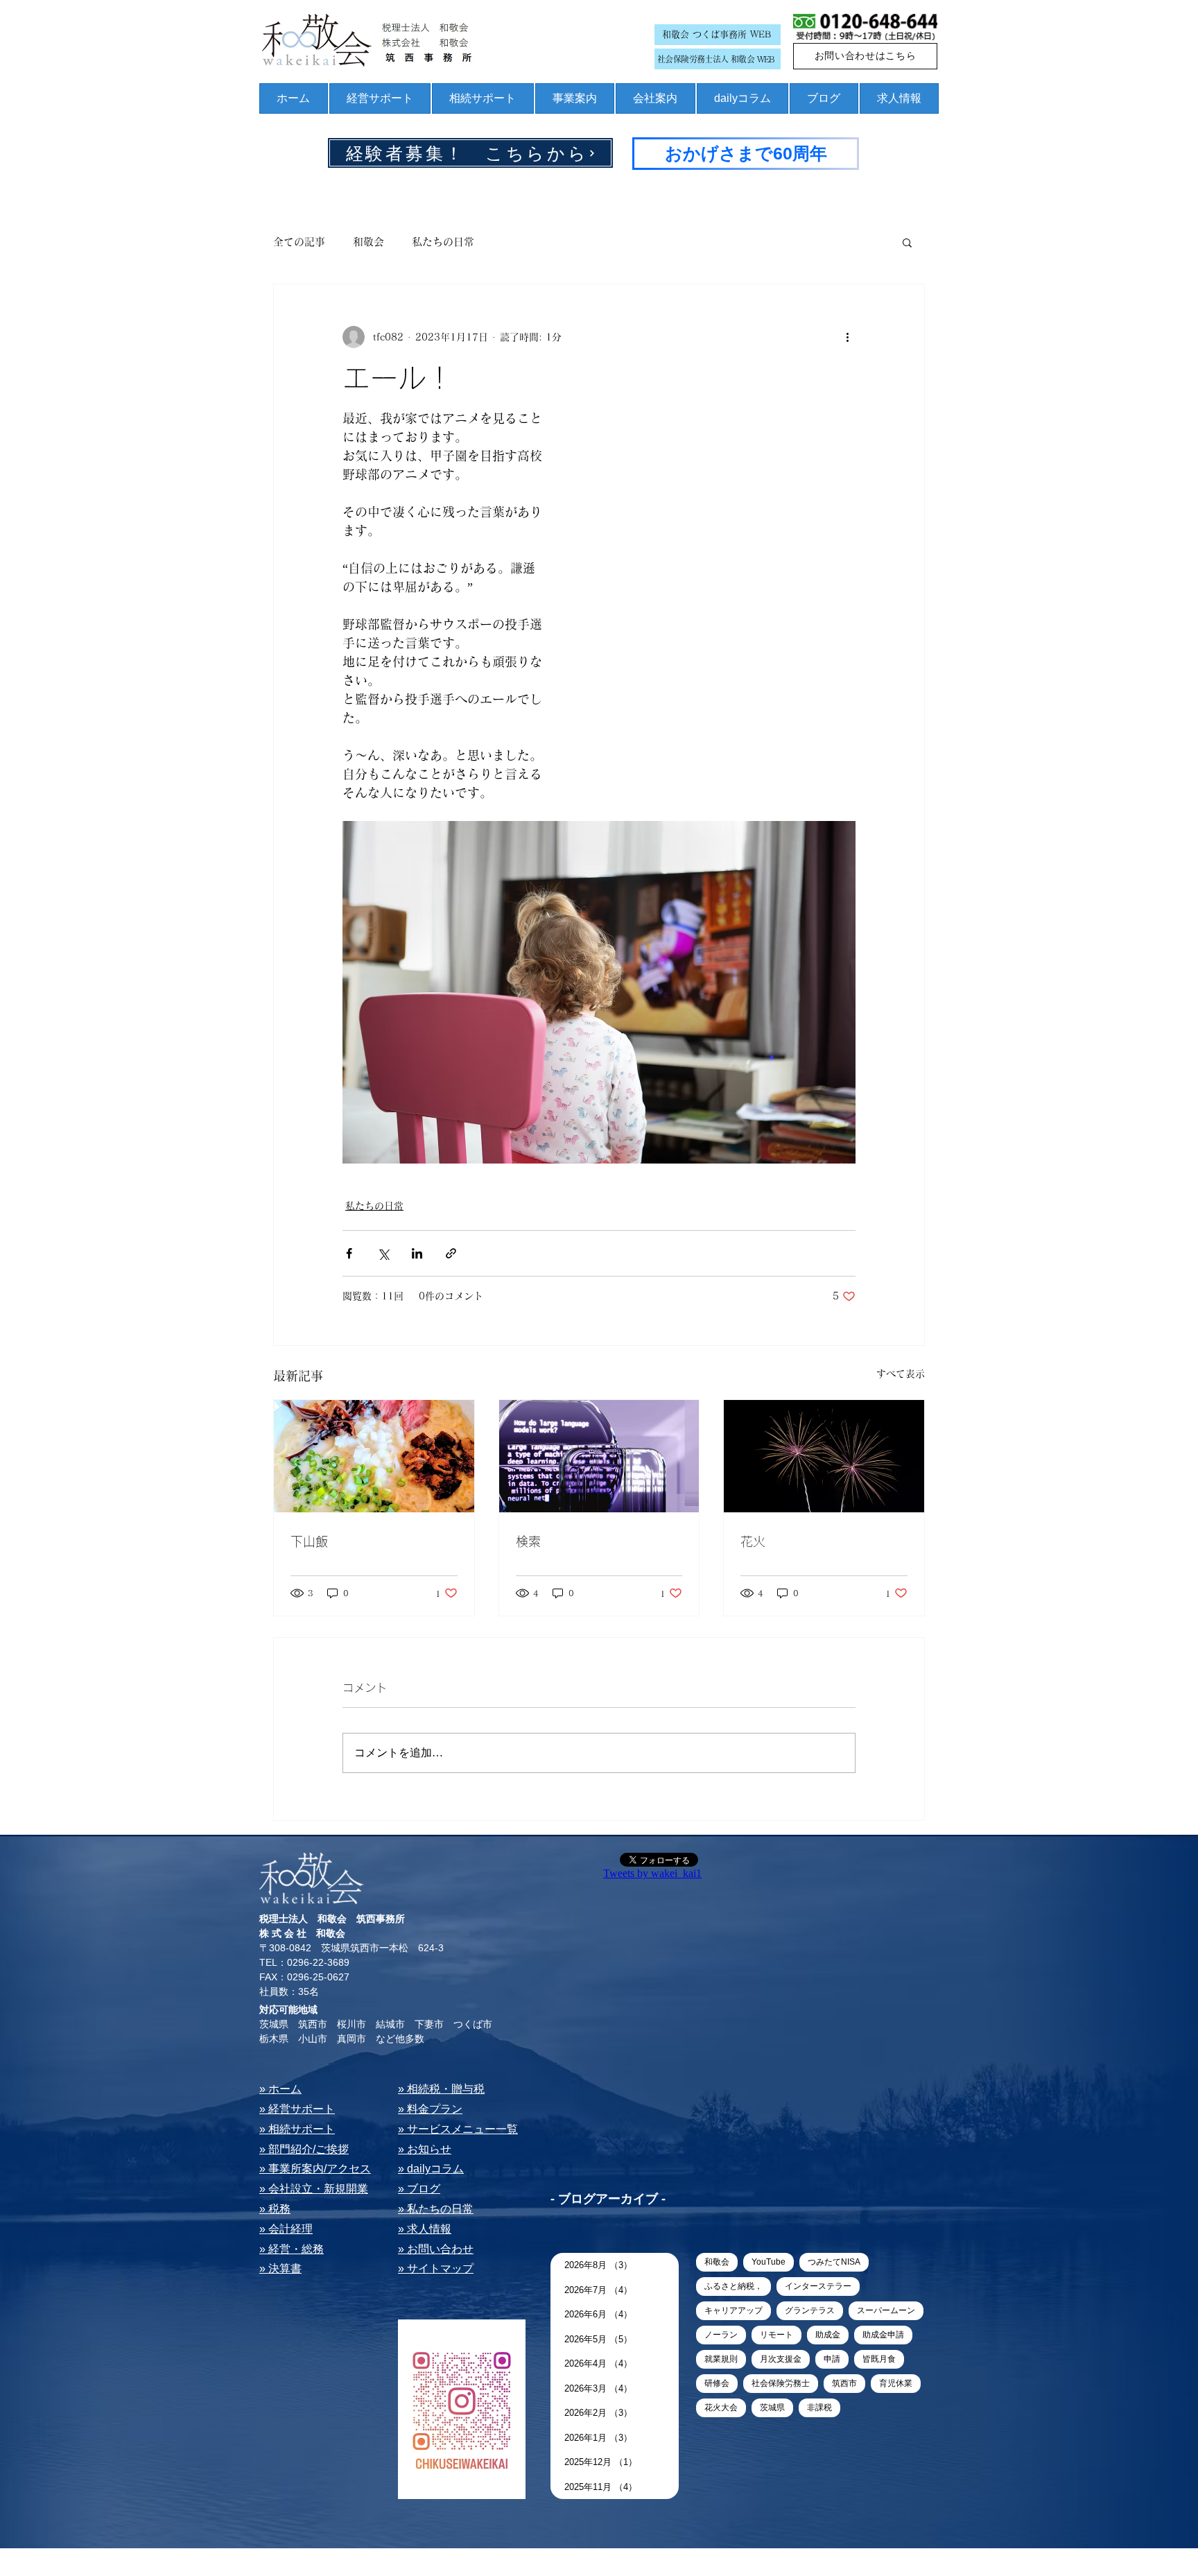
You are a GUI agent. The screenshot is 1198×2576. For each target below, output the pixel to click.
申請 (832, 2359)
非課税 (819, 2408)
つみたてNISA (834, 2262)
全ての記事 (299, 242)
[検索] (599, 1456)
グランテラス (810, 2310)
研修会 (717, 2383)
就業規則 (721, 2359)
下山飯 (309, 1541)
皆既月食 (879, 2359)
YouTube (769, 2262)
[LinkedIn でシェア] (417, 1253)
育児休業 (896, 2383)
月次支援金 (781, 2359)
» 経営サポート (297, 2109)
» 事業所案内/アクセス (315, 2169)
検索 (528, 1541)
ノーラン (721, 2335)
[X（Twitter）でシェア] (383, 1253)
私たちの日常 (443, 242)
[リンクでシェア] (451, 1253)
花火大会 (721, 2408)
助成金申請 (883, 2335)
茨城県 (772, 2408)
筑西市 (844, 2383)
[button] (907, 242)
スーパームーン (886, 2310)
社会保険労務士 (781, 2383)
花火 (753, 1541)
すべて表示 (901, 1374)
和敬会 (368, 242)
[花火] (824, 1456)
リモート (776, 2335)
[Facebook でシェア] (349, 1253)
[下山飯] (374, 1456)
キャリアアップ (733, 2310)
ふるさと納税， (733, 2286)
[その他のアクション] (847, 337)
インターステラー (818, 2286)
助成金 (828, 2335)
